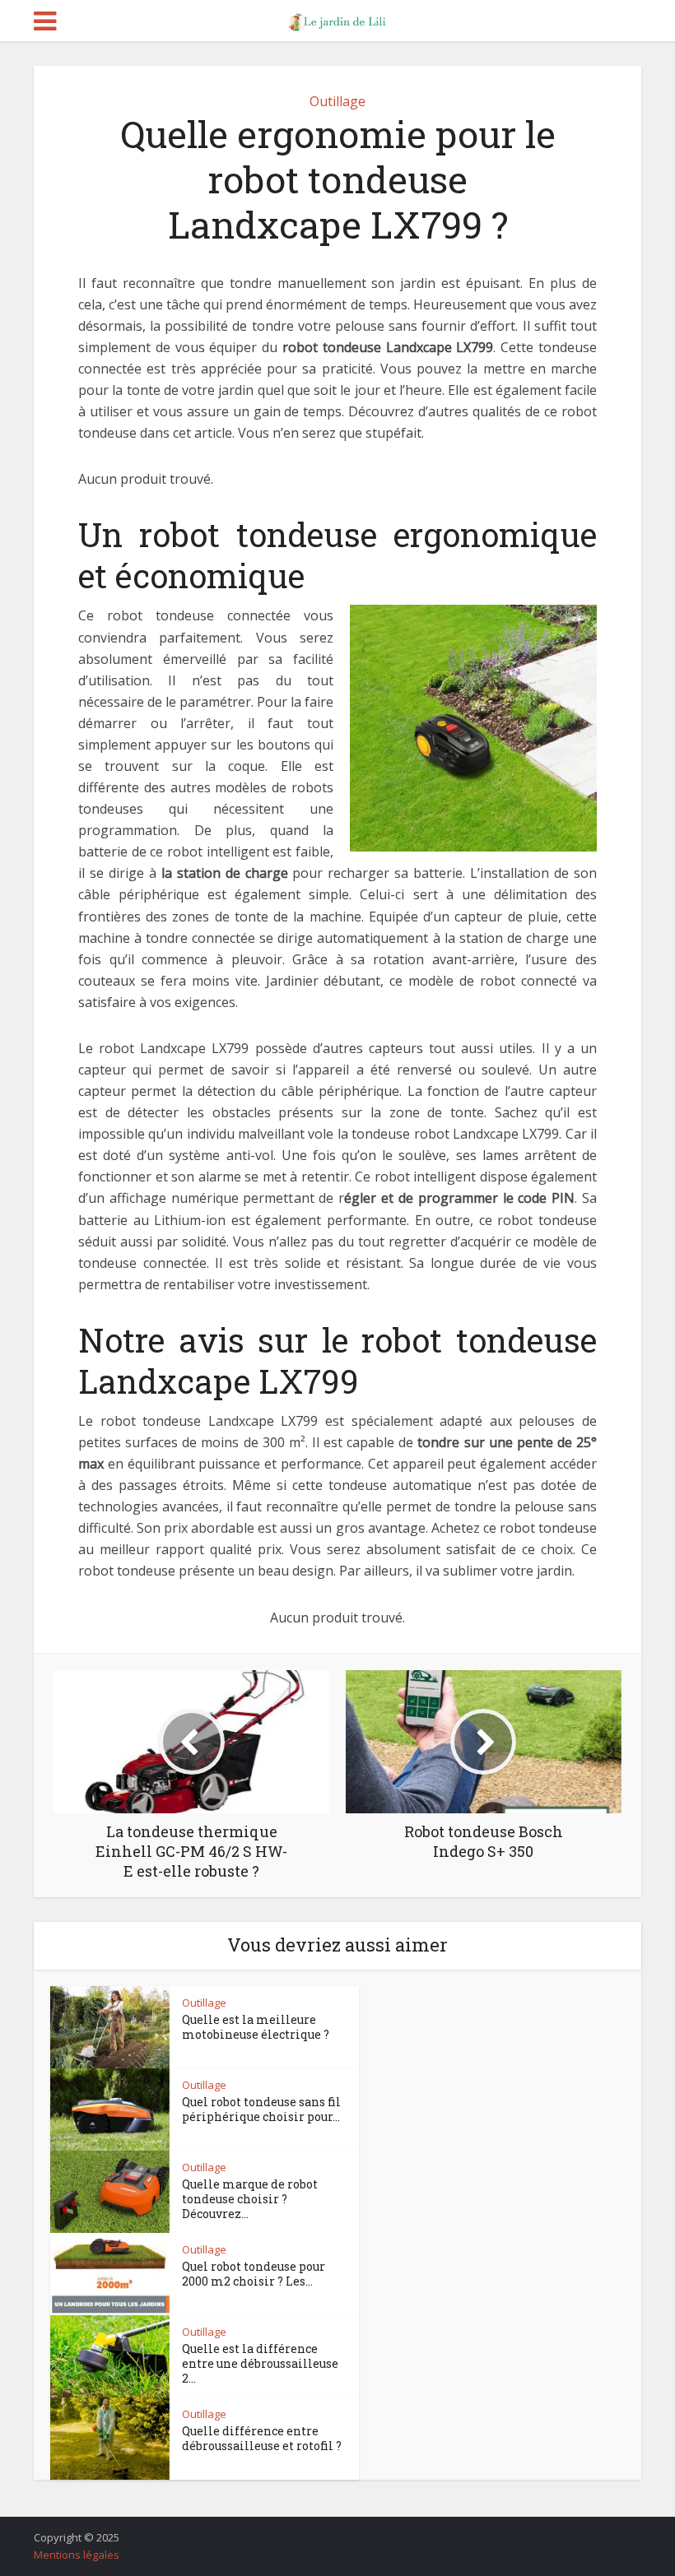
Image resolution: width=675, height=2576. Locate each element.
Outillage (337, 101)
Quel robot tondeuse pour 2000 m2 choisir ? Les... (254, 2274)
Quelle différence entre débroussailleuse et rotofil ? (262, 2438)
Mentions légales (77, 2555)
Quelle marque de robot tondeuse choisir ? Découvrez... (250, 2199)
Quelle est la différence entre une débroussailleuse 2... (260, 2363)
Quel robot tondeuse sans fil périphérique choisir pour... (261, 2109)
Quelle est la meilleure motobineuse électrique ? (256, 2027)
